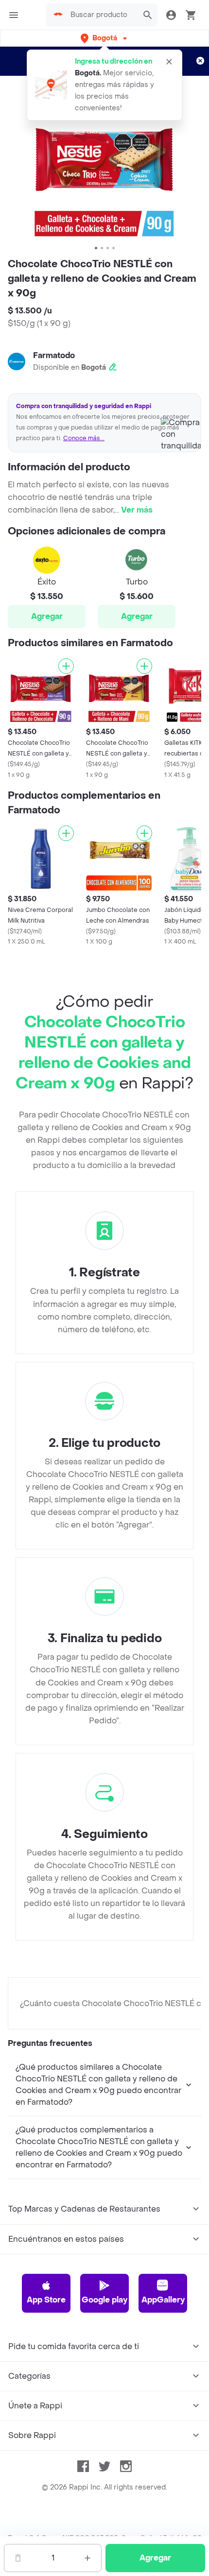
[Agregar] (66, 666)
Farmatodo (54, 355)
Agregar (47, 616)
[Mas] (87, 2558)
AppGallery (163, 2300)
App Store (46, 2300)
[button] (105, 38)
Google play (104, 2300)
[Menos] (18, 2558)
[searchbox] (102, 15)
